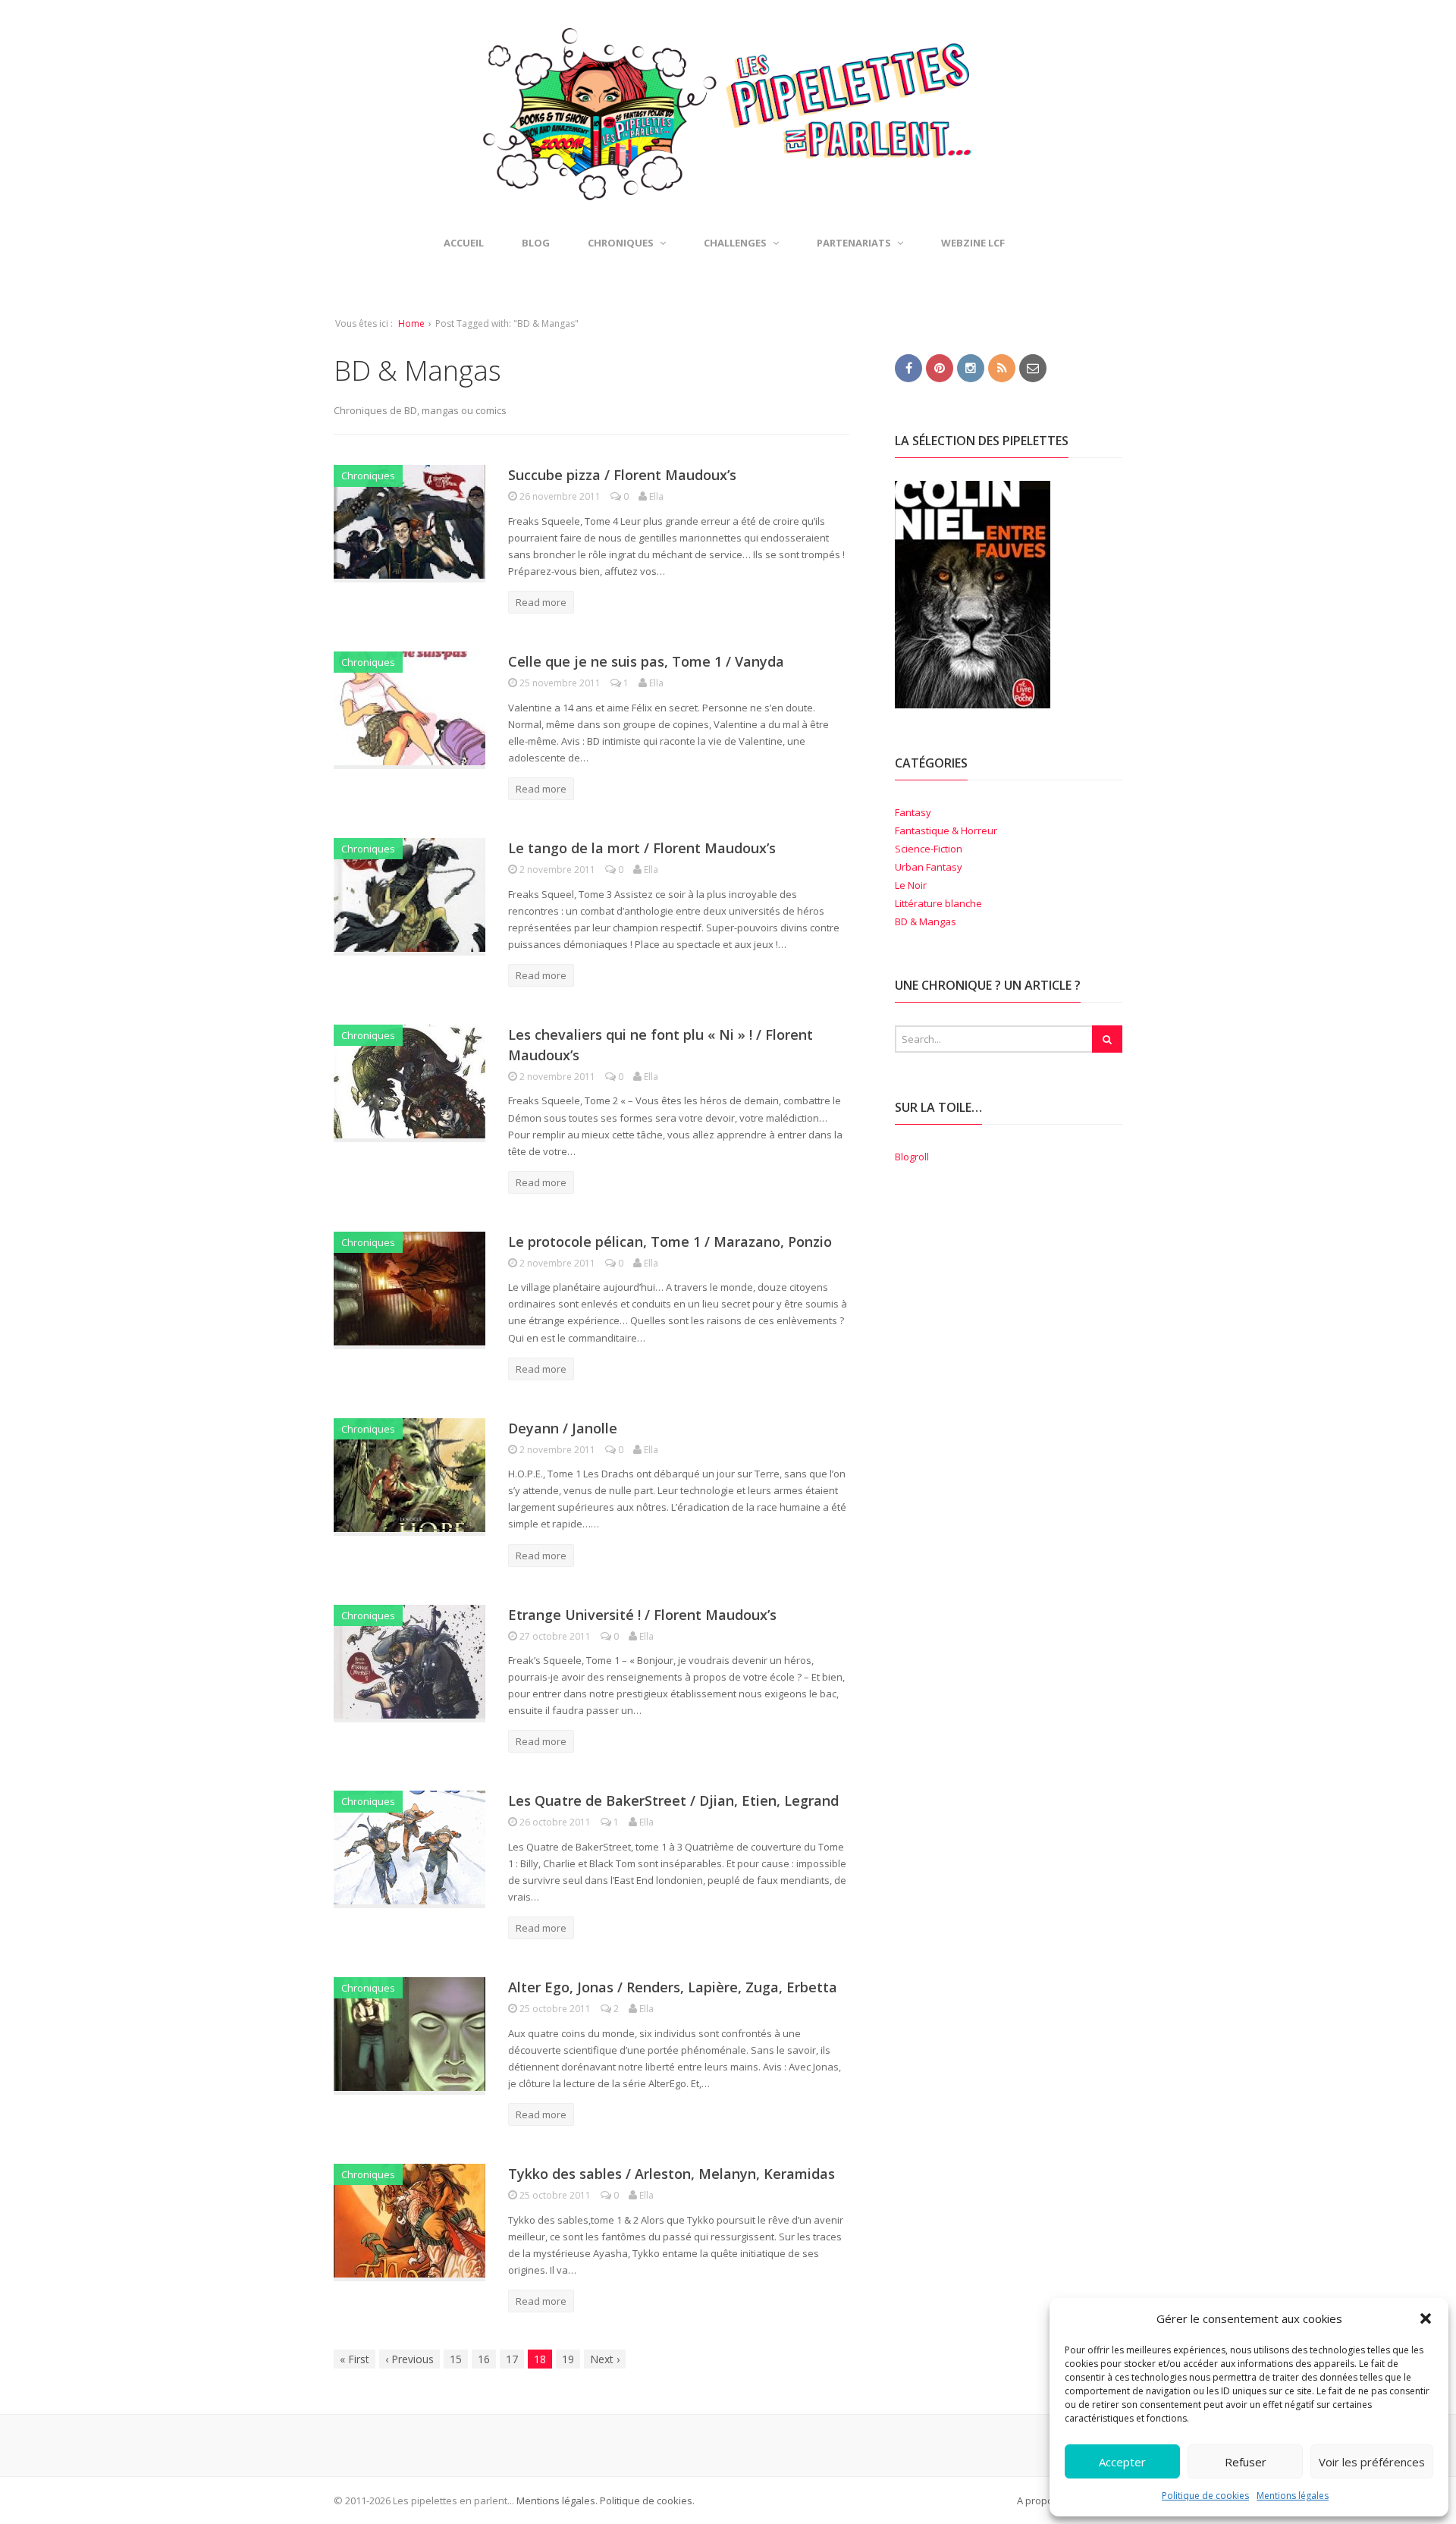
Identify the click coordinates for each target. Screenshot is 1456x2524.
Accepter (1122, 2462)
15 (456, 2359)
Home (411, 323)
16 (484, 2359)
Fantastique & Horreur (946, 830)
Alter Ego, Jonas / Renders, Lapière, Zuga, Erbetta (673, 1987)
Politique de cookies (1205, 2496)
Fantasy (913, 812)
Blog (536, 243)
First (355, 2359)
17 (512, 2359)
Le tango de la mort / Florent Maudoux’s (642, 848)
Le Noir (911, 885)
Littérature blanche (938, 903)
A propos (1038, 2500)
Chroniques (368, 476)
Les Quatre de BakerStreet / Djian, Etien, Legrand (673, 1800)
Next (605, 2359)
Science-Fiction (929, 849)
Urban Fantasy (929, 867)
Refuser (1246, 2462)
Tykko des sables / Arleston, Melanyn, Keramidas (672, 2174)
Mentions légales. (557, 2500)
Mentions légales (1293, 2496)
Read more (541, 602)
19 (568, 2359)
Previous (409, 2359)
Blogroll (912, 1157)
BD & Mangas (926, 921)
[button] (1426, 2318)
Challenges (735, 243)
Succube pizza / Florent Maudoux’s (622, 475)
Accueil (464, 243)
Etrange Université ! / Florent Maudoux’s (642, 1615)
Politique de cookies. (646, 2500)
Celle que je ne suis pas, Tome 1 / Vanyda (646, 661)
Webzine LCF (973, 243)
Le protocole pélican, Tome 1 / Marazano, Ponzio (670, 1242)
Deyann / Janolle (563, 1428)
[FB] (908, 367)
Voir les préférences (1372, 2462)
